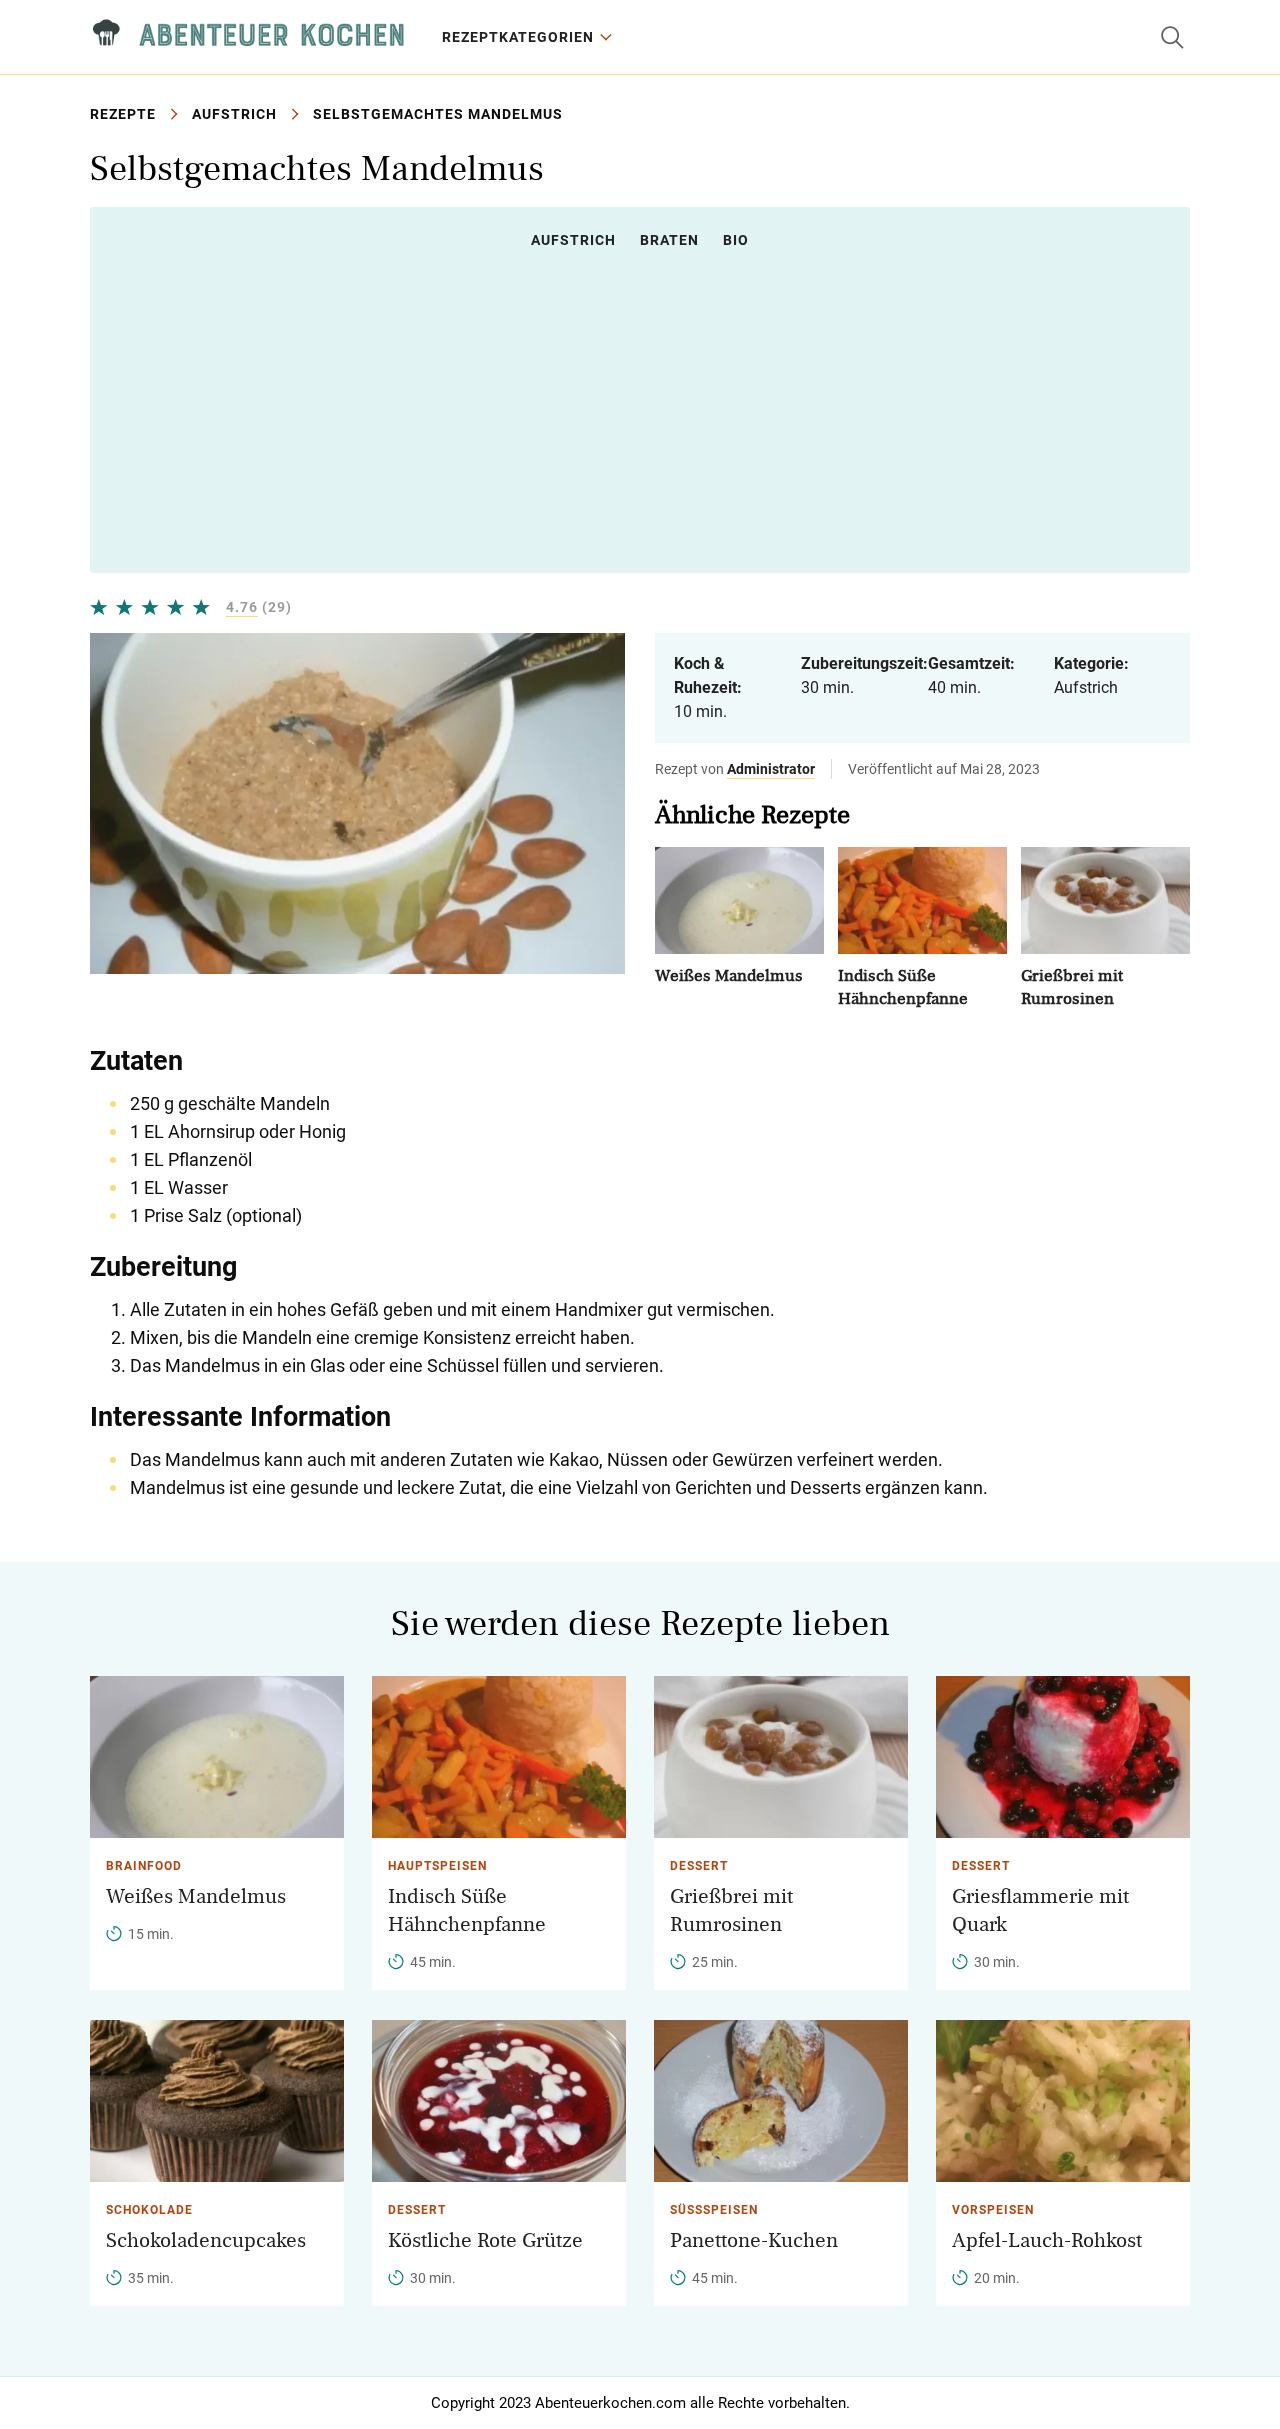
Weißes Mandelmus (729, 975)
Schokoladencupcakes (206, 2240)
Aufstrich (234, 114)
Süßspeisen (714, 2210)
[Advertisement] (640, 411)
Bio (736, 240)
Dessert (699, 1866)
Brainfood (144, 1866)
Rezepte (123, 114)
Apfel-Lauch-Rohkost (1047, 2240)
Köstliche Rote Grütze (485, 2240)
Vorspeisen (993, 2210)
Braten (669, 240)
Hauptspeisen (437, 1866)
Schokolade (149, 2210)
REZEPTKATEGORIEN (518, 37)
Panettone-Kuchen (754, 2240)
